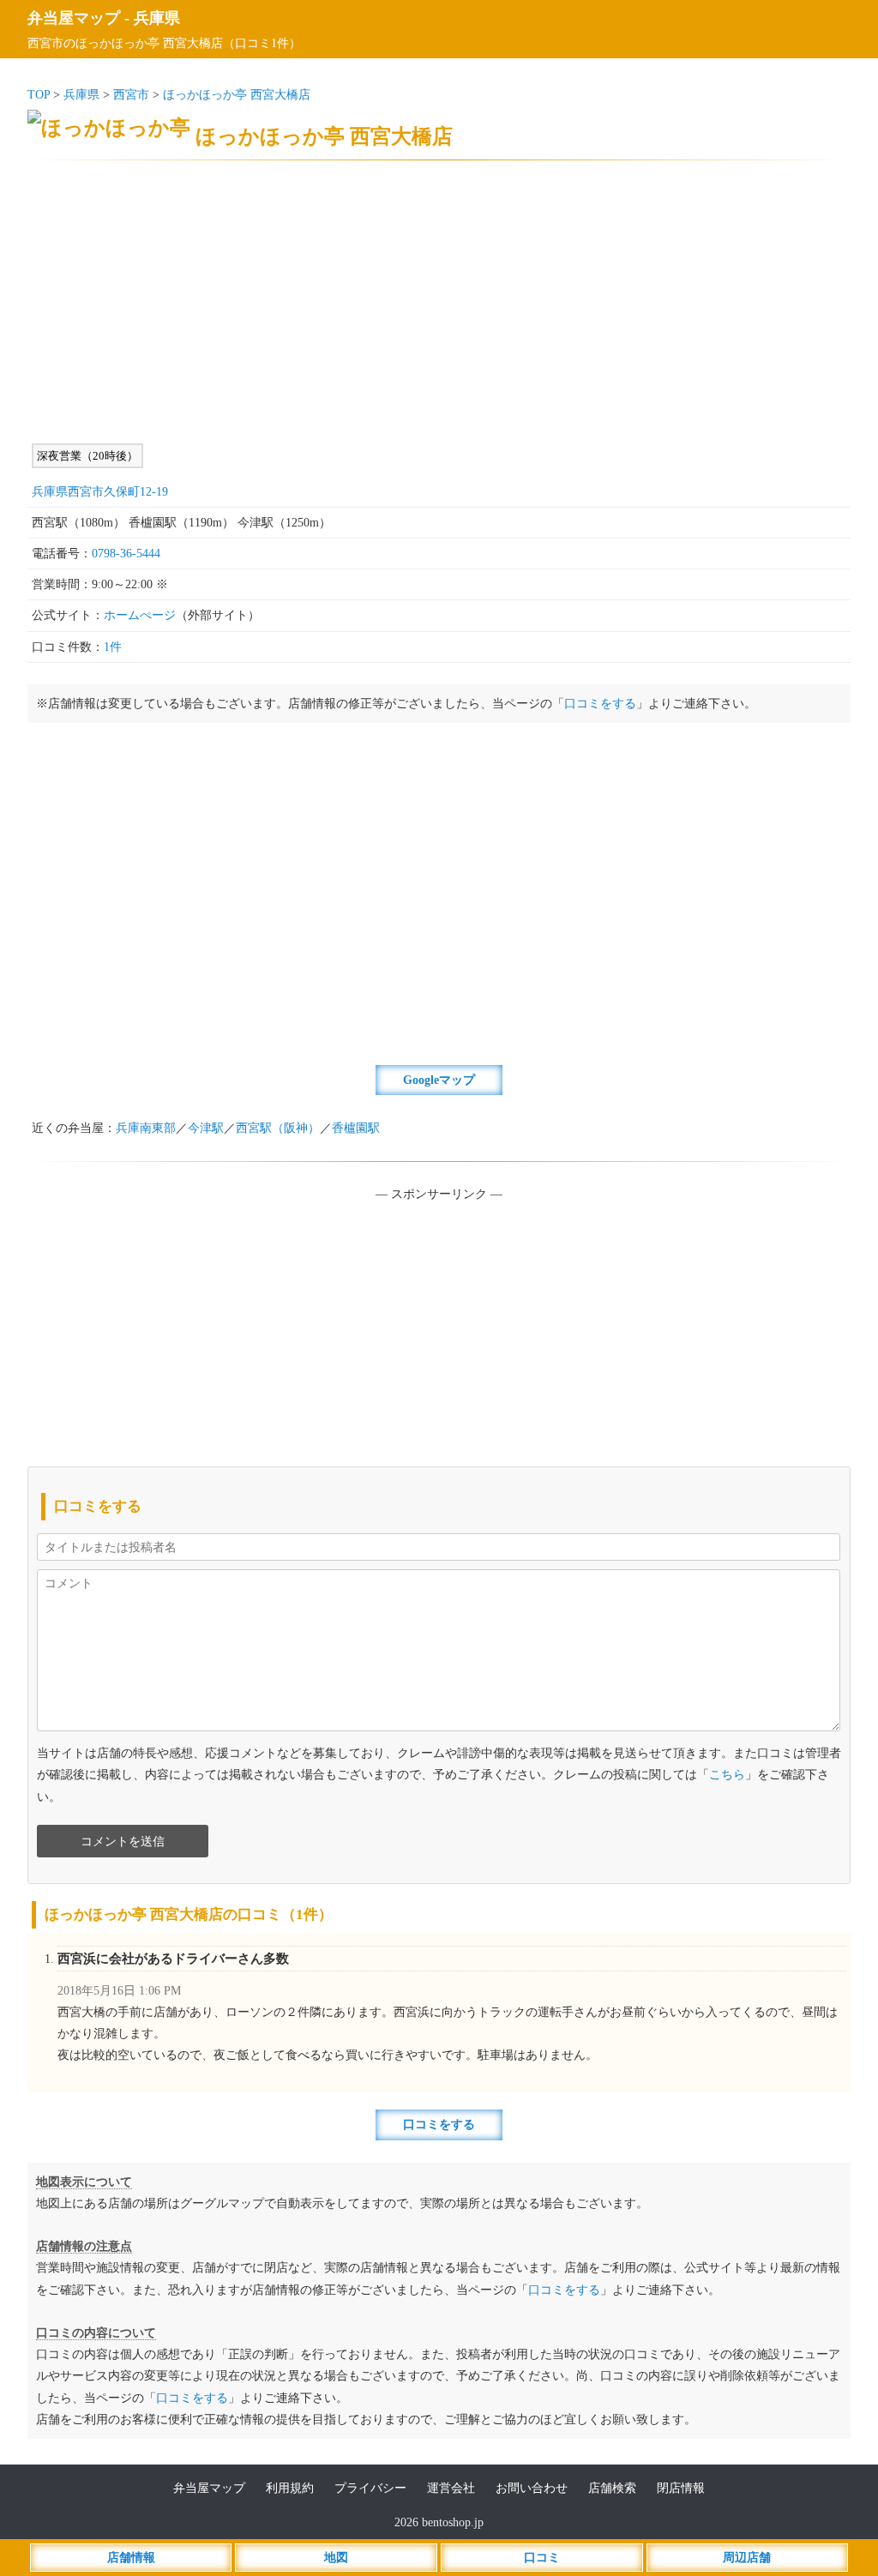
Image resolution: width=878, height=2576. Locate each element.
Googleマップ (439, 1080)
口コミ (542, 2558)
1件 (113, 647)
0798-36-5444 (126, 554)
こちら (727, 1775)
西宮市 (131, 95)
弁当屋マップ (74, 18)
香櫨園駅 (356, 1128)
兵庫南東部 (146, 1128)
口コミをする (600, 704)
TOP (39, 95)
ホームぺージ (140, 615)
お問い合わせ (532, 2488)
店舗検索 (612, 2488)
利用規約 (290, 2488)
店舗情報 (131, 2558)
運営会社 (451, 2488)
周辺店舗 (747, 2558)
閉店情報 (681, 2488)
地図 (336, 2558)
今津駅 (206, 1128)
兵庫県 (157, 18)
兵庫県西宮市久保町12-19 (100, 492)
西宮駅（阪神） (278, 1128)
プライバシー (370, 2488)
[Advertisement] (439, 302)
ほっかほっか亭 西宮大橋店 (237, 95)
